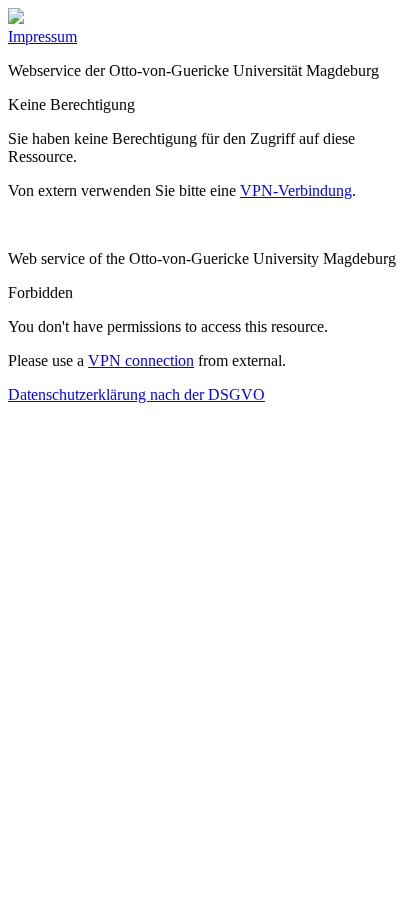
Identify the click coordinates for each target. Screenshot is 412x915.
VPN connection (141, 360)
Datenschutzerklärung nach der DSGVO (136, 394)
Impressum (42, 36)
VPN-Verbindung (296, 190)
